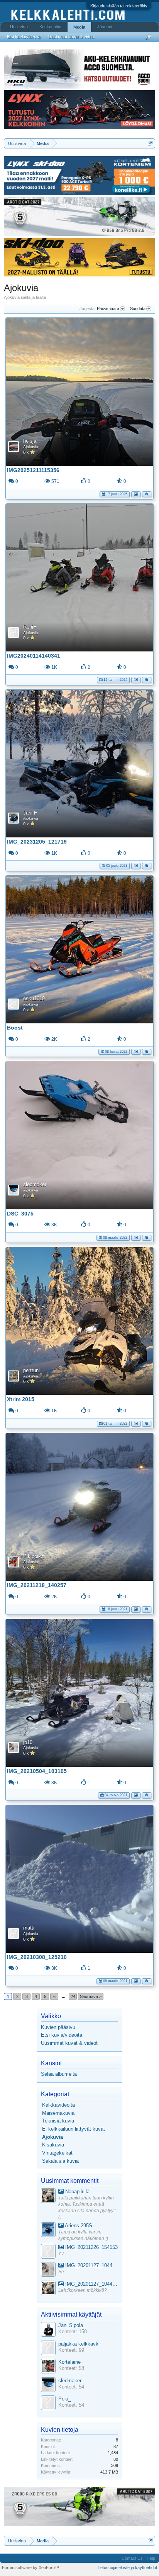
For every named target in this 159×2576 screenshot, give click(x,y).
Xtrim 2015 (21, 1399)
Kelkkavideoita (58, 2105)
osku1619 (34, 998)
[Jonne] (48, 2252)
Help (151, 2558)
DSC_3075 (20, 1214)
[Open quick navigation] (150, 143)
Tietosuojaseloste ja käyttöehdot (127, 2567)
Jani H (30, 813)
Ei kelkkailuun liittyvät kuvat (74, 2129)
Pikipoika (33, 1556)
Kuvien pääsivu (58, 2027)
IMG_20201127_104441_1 (91, 2265)
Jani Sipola (71, 2325)
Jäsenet (105, 27)
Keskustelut (50, 27)
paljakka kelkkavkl (79, 2344)
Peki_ (65, 2399)
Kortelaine (69, 2362)
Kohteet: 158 (73, 2331)
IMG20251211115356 (33, 470)
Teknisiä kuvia (58, 2121)
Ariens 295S (78, 2226)
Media (79, 27)
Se (61, 2272)
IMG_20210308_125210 (37, 1957)
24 (73, 1996)
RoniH (30, 627)
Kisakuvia (53, 2145)
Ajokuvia (31, 447)
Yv (61, 2254)
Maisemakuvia (58, 2113)
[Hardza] (48, 2231)
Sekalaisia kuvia (60, 2161)
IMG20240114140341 (34, 656)
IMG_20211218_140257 (37, 1585)
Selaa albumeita (59, 2074)
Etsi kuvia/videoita (62, 2035)
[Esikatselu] (147, 494)
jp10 (28, 1742)
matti (29, 1928)
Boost (15, 1028)
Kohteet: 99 (71, 2350)
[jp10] (48, 2270)
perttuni (31, 1370)
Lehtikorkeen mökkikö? (83, 2290)
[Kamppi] (48, 2197)
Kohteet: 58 (71, 2368)
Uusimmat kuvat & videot (69, 2043)
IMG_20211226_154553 (91, 2247)
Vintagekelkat (57, 2153)
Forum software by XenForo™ (30, 2567)
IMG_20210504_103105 (37, 1771)
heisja (30, 441)
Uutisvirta (19, 27)
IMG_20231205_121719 (37, 842)
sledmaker (35, 1184)
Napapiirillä (77, 2192)
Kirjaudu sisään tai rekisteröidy (119, 6)
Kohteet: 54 (71, 2387)
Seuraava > (91, 1996)
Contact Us (132, 2558)
